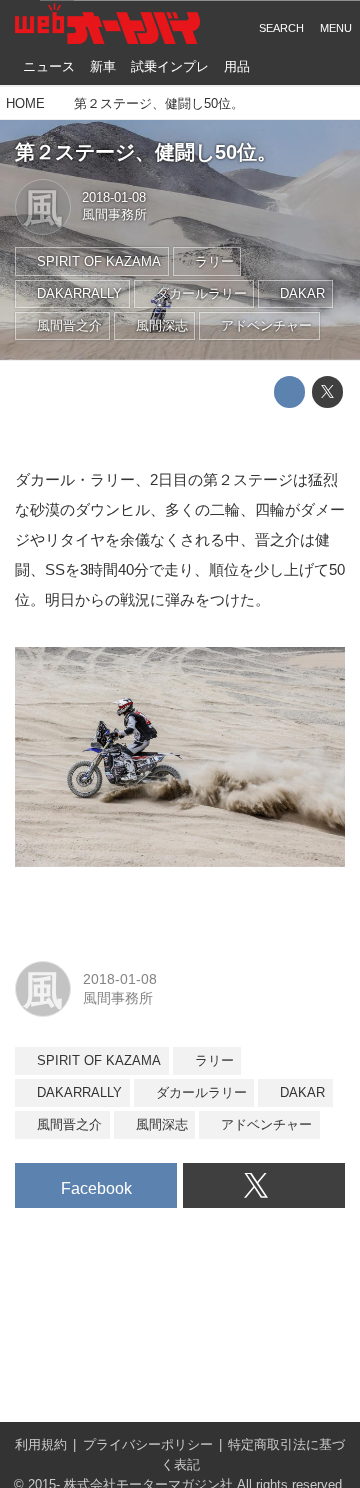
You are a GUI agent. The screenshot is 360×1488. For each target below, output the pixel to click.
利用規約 (41, 1445)
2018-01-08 (114, 198)
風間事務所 (114, 215)
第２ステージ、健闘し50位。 (146, 152)
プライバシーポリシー (148, 1445)
